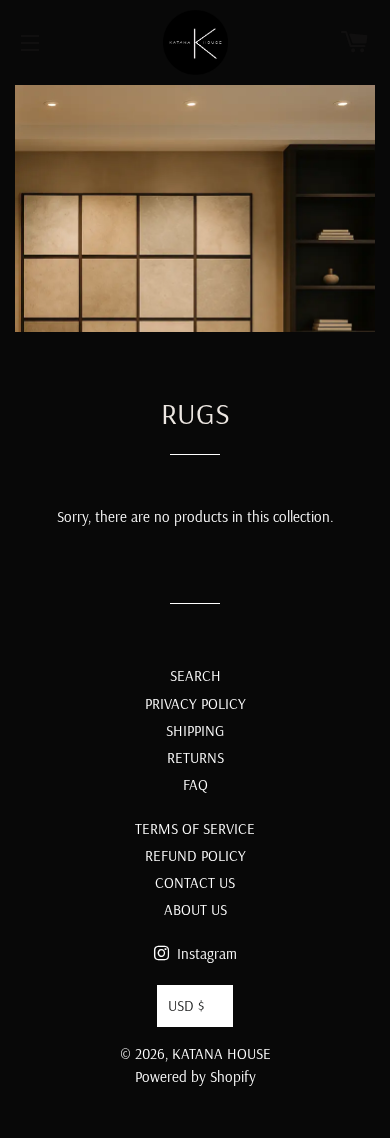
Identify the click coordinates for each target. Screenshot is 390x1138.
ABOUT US (195, 909)
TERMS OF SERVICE (195, 828)
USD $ (186, 1005)
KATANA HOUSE (221, 1053)
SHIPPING (195, 730)
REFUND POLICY (195, 855)
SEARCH (195, 675)
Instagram (205, 953)
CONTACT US (195, 882)
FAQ (195, 784)
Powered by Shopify (195, 1076)
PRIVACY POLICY (195, 703)
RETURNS (195, 757)
